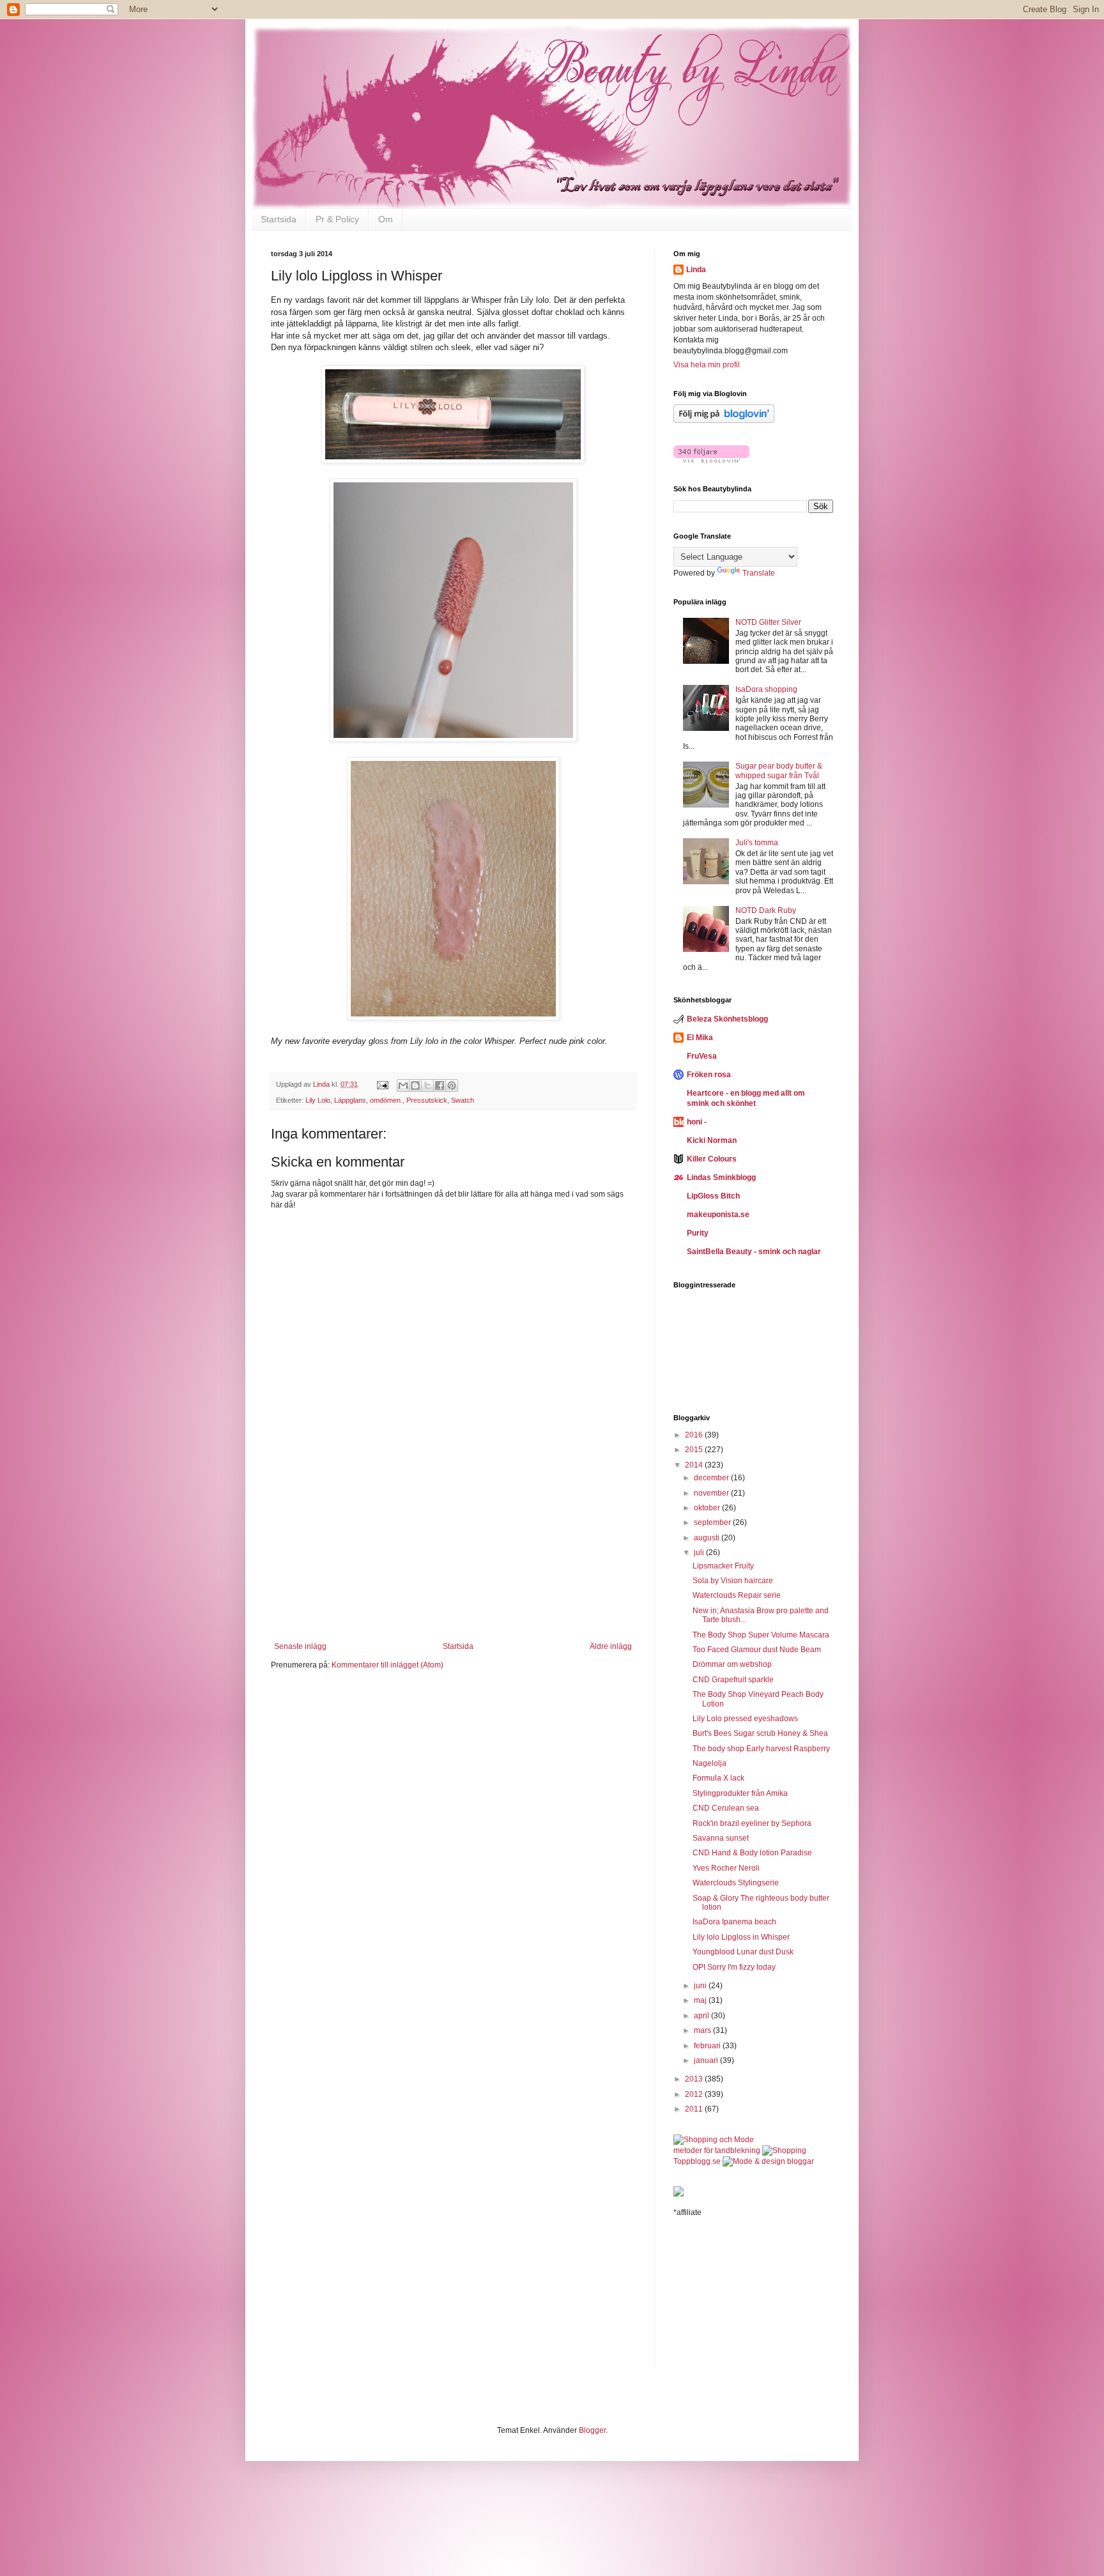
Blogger (592, 2430)
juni (701, 1986)
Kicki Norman (712, 1140)
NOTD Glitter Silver (768, 622)
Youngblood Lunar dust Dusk (743, 1952)
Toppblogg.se (697, 2161)
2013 (695, 2079)
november (712, 1493)
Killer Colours (712, 1159)
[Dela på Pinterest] (452, 1085)
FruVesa (702, 1056)
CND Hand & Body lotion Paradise (752, 1853)
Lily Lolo (318, 1100)
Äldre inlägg (611, 1646)
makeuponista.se (718, 1215)
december (712, 1478)
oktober (708, 1508)
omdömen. (386, 1100)
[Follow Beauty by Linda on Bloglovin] (724, 420)
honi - (697, 1122)
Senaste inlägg (300, 1646)
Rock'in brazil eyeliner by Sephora (752, 1823)
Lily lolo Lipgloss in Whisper (741, 1937)
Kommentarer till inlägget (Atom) (387, 1665)
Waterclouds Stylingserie (736, 1883)
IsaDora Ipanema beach (734, 1922)
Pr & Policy (337, 219)
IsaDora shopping (766, 689)
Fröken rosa (709, 1075)
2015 (695, 1450)
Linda (696, 270)
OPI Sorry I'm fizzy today (734, 1967)
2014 (695, 1465)
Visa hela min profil (707, 365)
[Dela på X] (427, 1085)
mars (703, 2030)
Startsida (279, 219)
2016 (695, 1435)
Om (386, 219)
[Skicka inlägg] (382, 1084)
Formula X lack (718, 1778)
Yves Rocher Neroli (726, 1868)
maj (701, 2000)
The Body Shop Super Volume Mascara (761, 1635)
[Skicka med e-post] (403, 1085)
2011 (695, 2109)
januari (707, 2060)
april (702, 2016)
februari (708, 2046)
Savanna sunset (721, 1838)
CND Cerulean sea (726, 1808)
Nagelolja (709, 1763)
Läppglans (350, 1100)
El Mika (700, 1038)
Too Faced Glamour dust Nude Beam (757, 1650)
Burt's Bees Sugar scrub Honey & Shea (760, 1733)
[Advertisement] (453, 1562)
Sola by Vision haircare (733, 1581)
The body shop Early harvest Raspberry (761, 1749)
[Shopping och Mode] (714, 2140)
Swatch (463, 1100)
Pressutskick (427, 1100)
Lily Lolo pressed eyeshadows (745, 1719)
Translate (759, 573)
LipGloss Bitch (713, 1196)
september (713, 1522)
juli (700, 1552)
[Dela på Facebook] (440, 1085)
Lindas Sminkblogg (721, 1177)
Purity (698, 1233)
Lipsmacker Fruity (723, 1566)
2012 (695, 2094)
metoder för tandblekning (717, 2150)
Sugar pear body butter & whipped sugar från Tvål (779, 770)
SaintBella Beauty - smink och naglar (754, 1252)
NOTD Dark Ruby (766, 910)
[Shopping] (784, 2150)
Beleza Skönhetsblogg (727, 1019)
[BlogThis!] (415, 1085)
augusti (708, 1538)
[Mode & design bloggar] (768, 2161)
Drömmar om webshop (732, 1664)
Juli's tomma (757, 843)
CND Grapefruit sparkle (733, 1680)
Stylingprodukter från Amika (740, 1793)
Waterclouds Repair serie (737, 1595)
